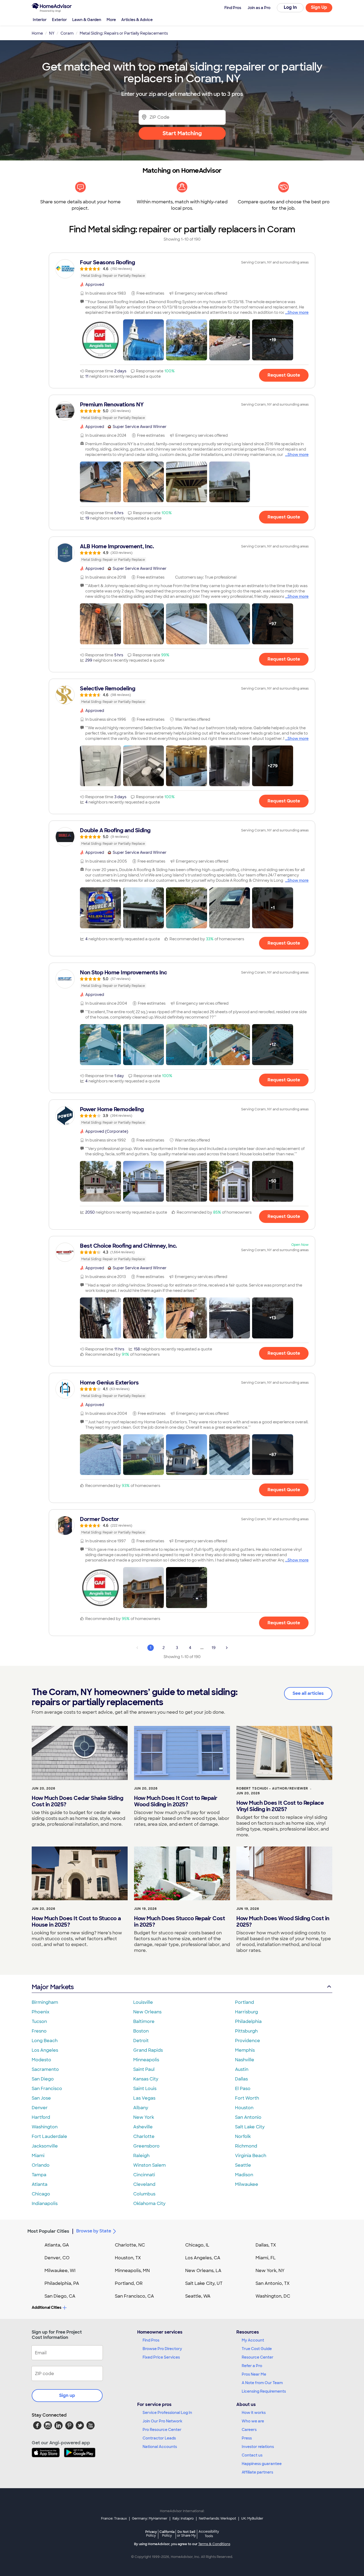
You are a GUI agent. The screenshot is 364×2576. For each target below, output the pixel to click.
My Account (253, 2340)
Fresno (39, 2031)
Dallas (241, 2079)
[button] (100, 340)
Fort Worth (247, 2098)
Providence (248, 2041)
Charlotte (144, 2136)
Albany (141, 2108)
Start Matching (182, 133)
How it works (254, 2413)
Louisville (143, 2002)
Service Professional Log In (167, 2413)
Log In (290, 7)
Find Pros (151, 2340)
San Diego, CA (60, 2296)
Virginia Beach (251, 2156)
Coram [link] (67, 33)
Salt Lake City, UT (204, 2283)
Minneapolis (146, 2060)
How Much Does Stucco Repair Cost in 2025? (179, 1922)
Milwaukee (247, 2184)
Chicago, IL (197, 2245)
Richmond (246, 2146)
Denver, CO (57, 2258)
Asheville (143, 2127)
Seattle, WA (198, 2296)
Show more (298, 312)
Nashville (245, 2060)
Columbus (144, 2194)
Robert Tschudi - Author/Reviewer (272, 1788)
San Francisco (47, 2089)
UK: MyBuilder (252, 2519)
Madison (244, 2175)
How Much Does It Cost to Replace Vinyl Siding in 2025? (280, 1806)
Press (247, 2438)
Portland (244, 2002)
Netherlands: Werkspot (217, 2519)
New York (144, 2117)
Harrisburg (246, 2012)
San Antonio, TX (273, 2283)
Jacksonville (45, 2146)
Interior (40, 20)
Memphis (245, 2050)
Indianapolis (45, 2204)
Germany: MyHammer (150, 2519)
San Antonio (248, 2117)
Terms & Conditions (214, 2544)
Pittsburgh (246, 2031)
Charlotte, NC (130, 2245)
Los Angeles (45, 2050)
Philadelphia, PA (62, 2283)
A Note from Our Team (262, 2383)
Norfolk (243, 2136)
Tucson (39, 2021)
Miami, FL (266, 2258)
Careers (249, 2430)
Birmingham (45, 2002)
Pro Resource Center (162, 2430)
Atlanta (40, 2184)
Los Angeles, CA (203, 2258)
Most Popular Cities (48, 2231)
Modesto (41, 2060)
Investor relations (258, 2447)
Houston (244, 2108)
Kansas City (146, 2079)
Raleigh (141, 2156)
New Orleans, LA (203, 2271)
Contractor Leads (159, 2438)
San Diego (43, 2079)
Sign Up (319, 7)
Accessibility (209, 2534)
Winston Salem (149, 2165)
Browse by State (94, 2231)
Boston (141, 2031)
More (111, 20)
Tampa (39, 2175)
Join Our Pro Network (162, 2421)
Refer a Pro (252, 2366)
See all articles (308, 1693)
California (167, 2534)
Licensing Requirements (264, 2391)
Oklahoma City (149, 2204)
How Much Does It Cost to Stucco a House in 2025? (76, 1922)
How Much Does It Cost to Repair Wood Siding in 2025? (176, 1801)
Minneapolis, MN (132, 2271)
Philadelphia (248, 2021)
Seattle (243, 2165)
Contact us (252, 2455)
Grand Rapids (148, 2050)
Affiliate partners (257, 2472)
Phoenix (41, 2012)
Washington (45, 2127)
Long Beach (45, 2041)
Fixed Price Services (161, 2357)
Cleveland (144, 2184)
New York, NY (270, 2271)
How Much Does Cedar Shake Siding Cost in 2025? (77, 1801)
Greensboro (146, 2146)
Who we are (253, 2421)
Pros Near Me (254, 2374)
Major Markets (53, 1987)
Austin (242, 2069)
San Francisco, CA (134, 2296)
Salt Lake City (250, 2127)
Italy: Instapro (183, 2519)
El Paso (243, 2089)
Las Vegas (144, 2098)
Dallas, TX (266, 2245)
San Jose (41, 2098)
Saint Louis (145, 2089)
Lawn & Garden (87, 20)
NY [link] (52, 33)
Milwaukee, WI (60, 2271)
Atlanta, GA (57, 2245)
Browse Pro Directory (162, 2349)
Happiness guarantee (262, 2464)
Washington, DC (273, 2296)
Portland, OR (129, 2283)
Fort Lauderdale (49, 2136)
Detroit (141, 2041)
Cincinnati (144, 2175)
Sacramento (45, 2069)
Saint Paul (144, 2069)
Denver (40, 2108)
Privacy (151, 2534)
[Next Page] (227, 1648)
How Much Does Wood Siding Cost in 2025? (283, 1922)
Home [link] (37, 33)
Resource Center (258, 2357)
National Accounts (160, 2447)
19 (214, 1648)
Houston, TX (128, 2258)
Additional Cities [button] (46, 2307)
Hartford (41, 2117)
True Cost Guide (257, 2349)
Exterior (59, 20)
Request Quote (284, 375)
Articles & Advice (137, 20)
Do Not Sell (186, 2534)
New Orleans (147, 2012)
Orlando (41, 2165)
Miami (38, 2156)
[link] (182, 269)
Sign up (67, 2395)
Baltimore (144, 2021)
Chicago (41, 2194)
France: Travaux (114, 2519)
